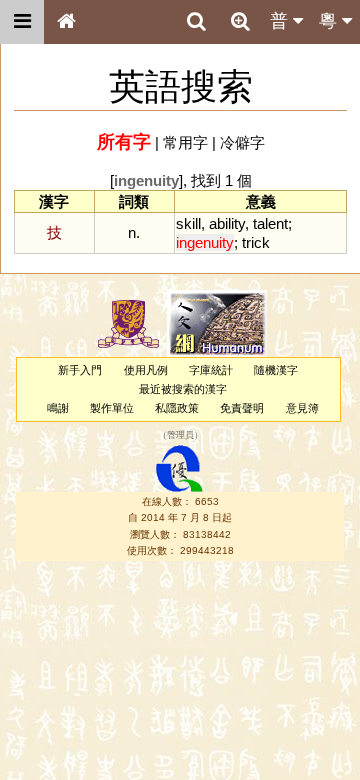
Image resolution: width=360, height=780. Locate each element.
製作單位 (112, 408)
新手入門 (80, 370)
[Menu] (22, 22)
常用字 (185, 142)
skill (188, 223)
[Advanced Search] (240, 21)
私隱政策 (177, 408)
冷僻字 (242, 142)
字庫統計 (211, 370)
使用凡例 (146, 370)
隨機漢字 (276, 370)
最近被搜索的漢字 (183, 389)
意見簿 (302, 408)
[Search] (196, 22)
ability (227, 223)
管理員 (180, 435)
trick (256, 242)
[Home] (66, 22)
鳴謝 (58, 408)
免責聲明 (242, 408)
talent (270, 223)
